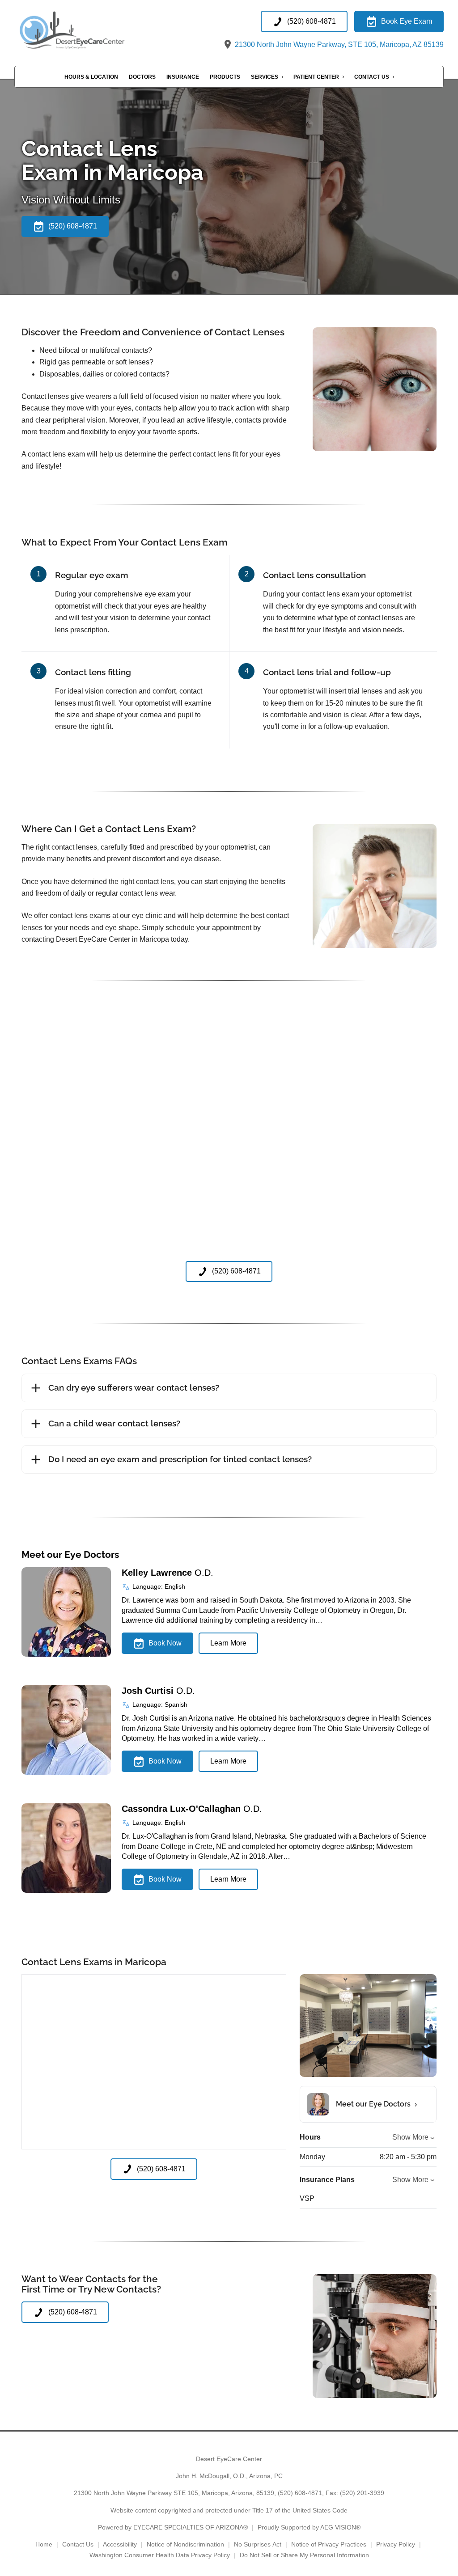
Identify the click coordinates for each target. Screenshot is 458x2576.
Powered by (173, 2527)
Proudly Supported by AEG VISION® (309, 2527)
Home (44, 2544)
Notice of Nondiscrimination (185, 2544)
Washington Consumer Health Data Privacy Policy (160, 2555)
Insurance (183, 77)
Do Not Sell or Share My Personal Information (304, 2555)
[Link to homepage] (89, 31)
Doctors (142, 77)
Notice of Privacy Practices (329, 2544)
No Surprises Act (258, 2544)
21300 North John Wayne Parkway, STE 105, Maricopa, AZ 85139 (338, 44)
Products (225, 77)
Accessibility (120, 2544)
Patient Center (316, 77)
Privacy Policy (396, 2544)
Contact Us (372, 77)
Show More (410, 2137)
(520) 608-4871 (300, 2493)
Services (265, 77)
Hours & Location (91, 77)
